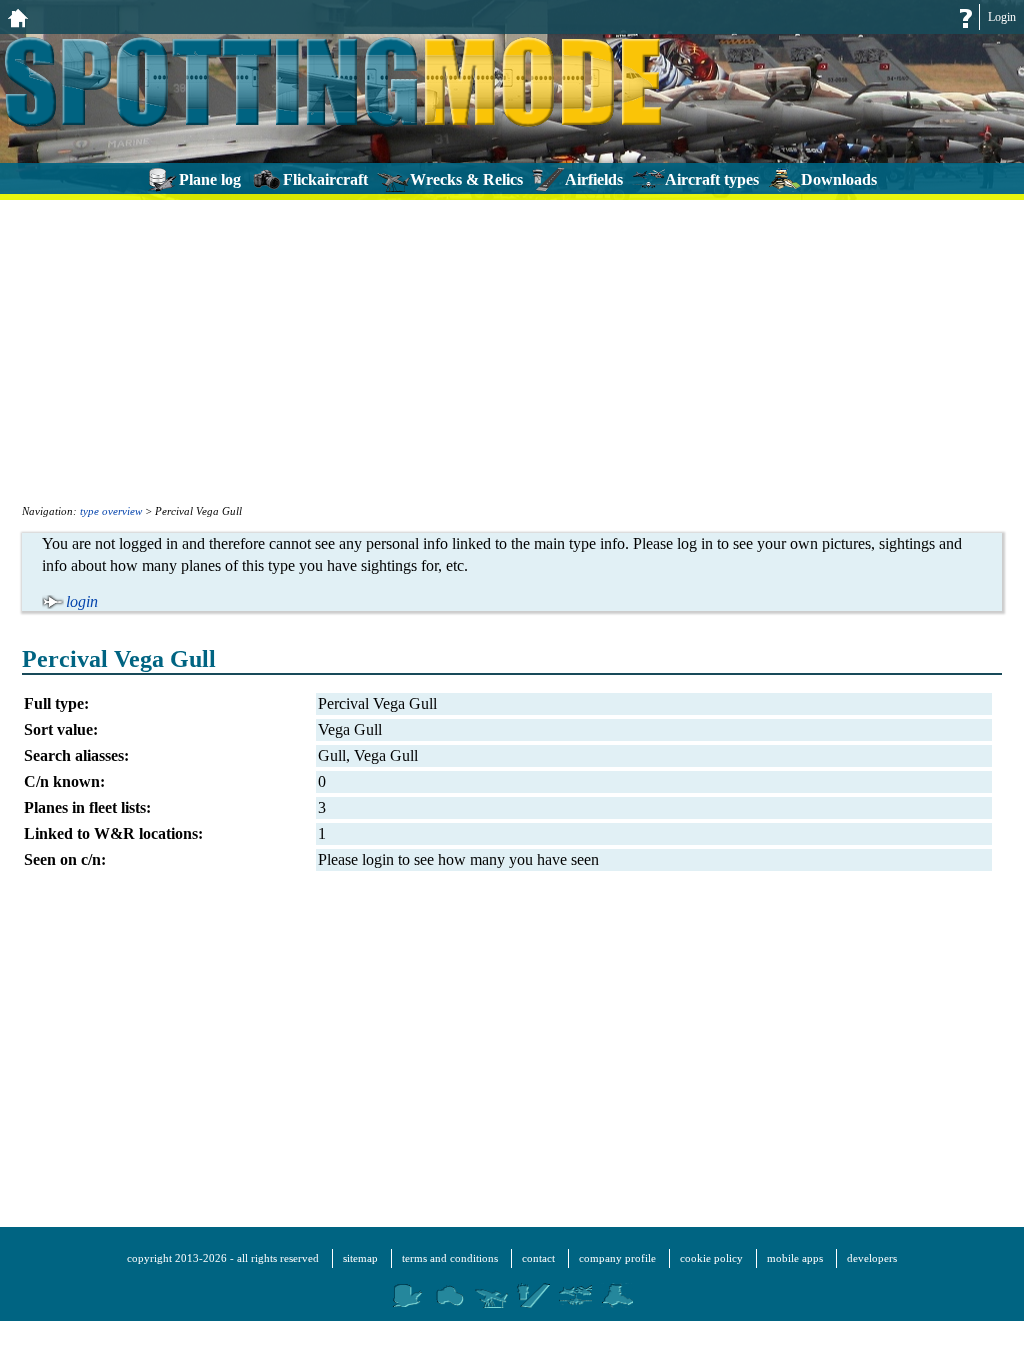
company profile (617, 1258)
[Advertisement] (512, 350)
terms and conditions (450, 1258)
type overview (111, 511)
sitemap (360, 1258)
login (82, 601)
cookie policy (711, 1258)
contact (538, 1258)
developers (872, 1258)
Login (1002, 17)
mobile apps (795, 1258)
